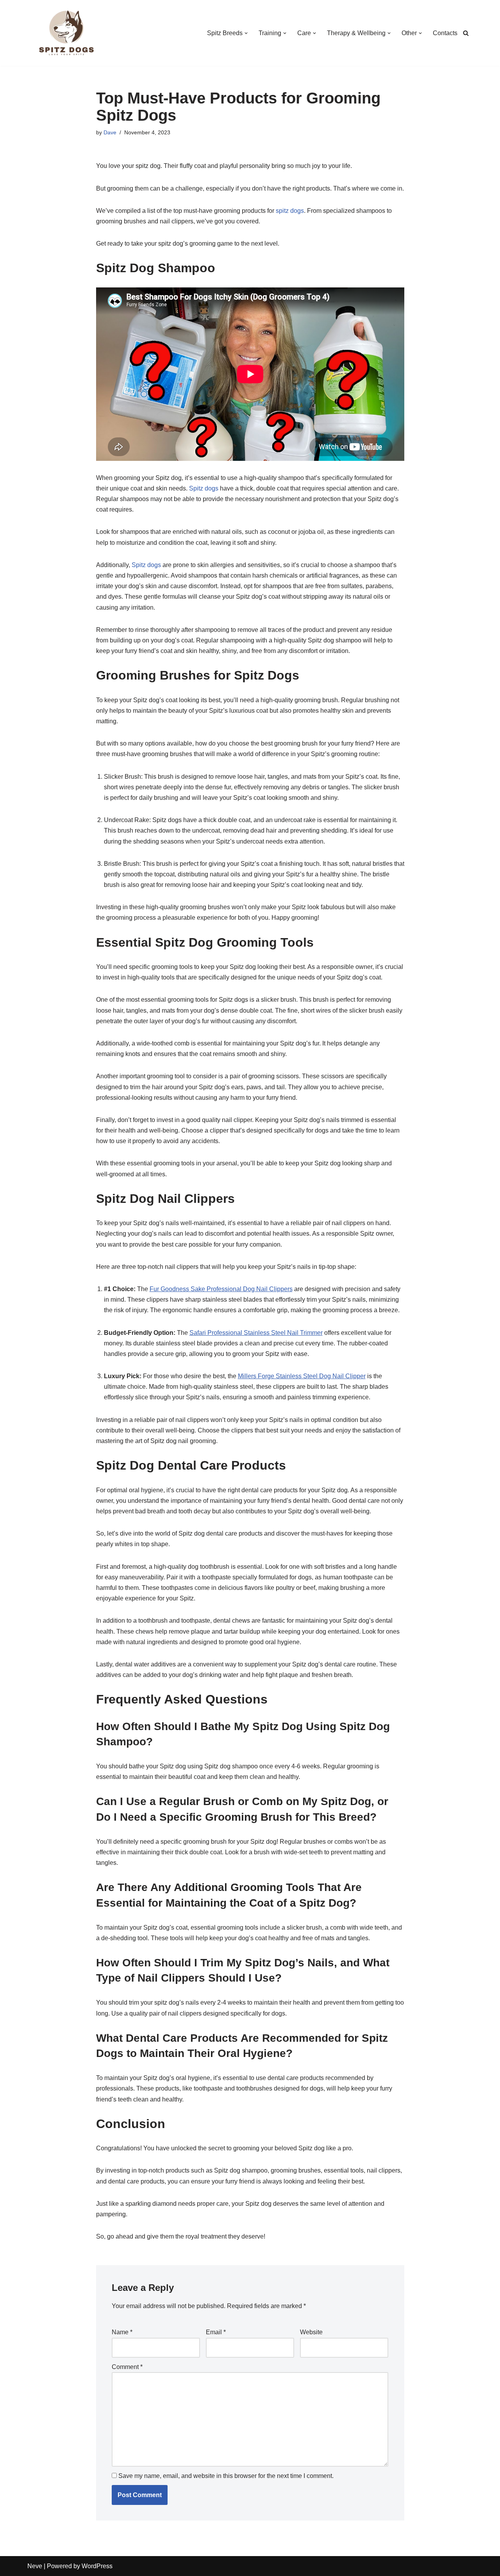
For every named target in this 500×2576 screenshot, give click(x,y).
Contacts (445, 33)
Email (216, 2332)
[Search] (466, 33)
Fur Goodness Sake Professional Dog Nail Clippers (221, 1289)
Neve (35, 2566)
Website (311, 2332)
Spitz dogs (204, 488)
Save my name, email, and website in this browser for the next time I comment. (226, 2476)
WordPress (97, 2566)
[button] (246, 33)
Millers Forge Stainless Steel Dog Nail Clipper (302, 1376)
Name (122, 2332)
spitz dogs (290, 211)
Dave (110, 132)
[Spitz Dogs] (66, 33)
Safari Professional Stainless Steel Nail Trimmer (256, 1333)
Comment (127, 2367)
